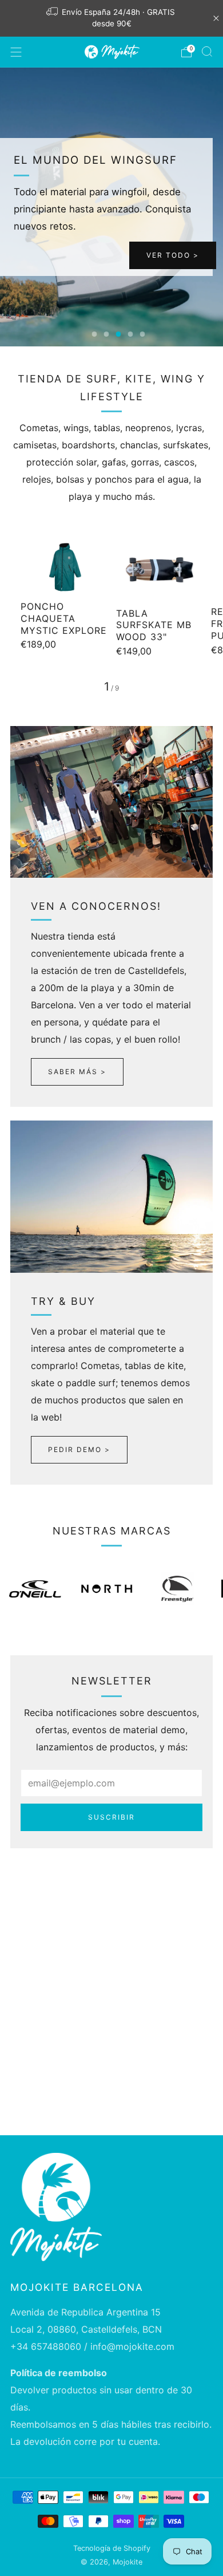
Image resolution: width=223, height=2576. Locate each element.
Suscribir (111, 1817)
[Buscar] (207, 52)
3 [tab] (119, 334)
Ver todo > (173, 255)
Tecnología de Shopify (112, 2548)
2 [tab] (107, 334)
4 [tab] (131, 334)
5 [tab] (143, 334)
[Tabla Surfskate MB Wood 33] (160, 570)
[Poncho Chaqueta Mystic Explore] (64, 567)
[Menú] (16, 52)
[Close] (216, 18)
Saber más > (77, 1072)
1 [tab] (95, 334)
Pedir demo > (79, 1449)
